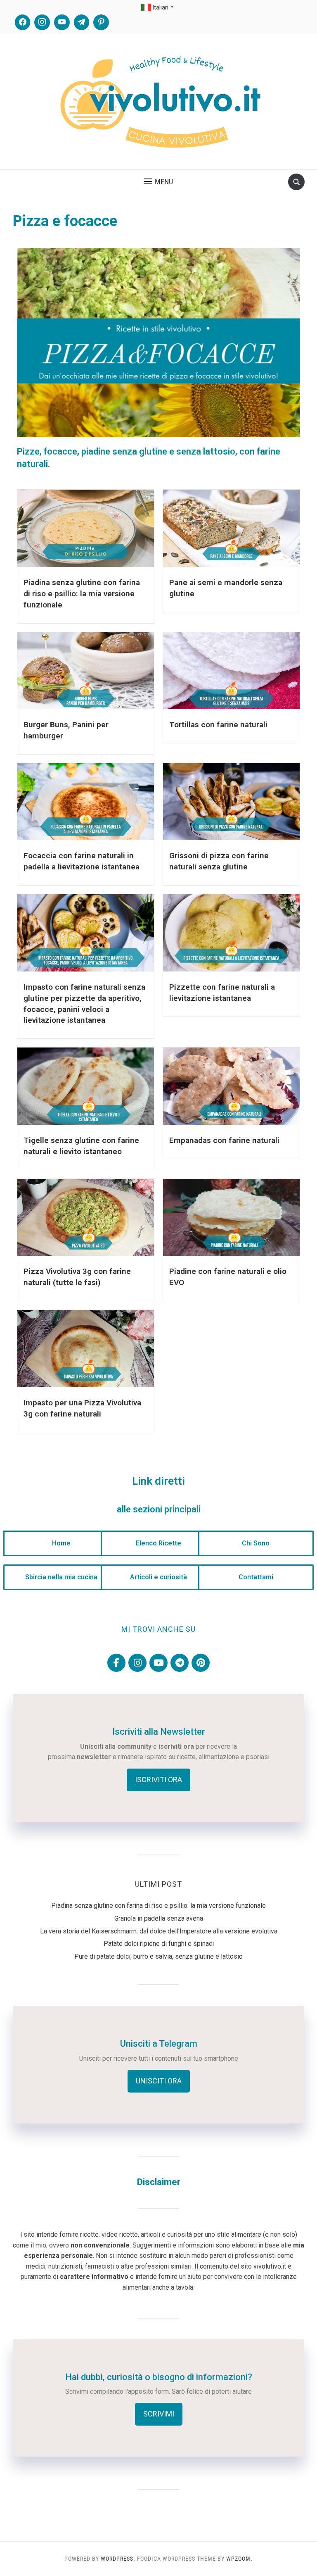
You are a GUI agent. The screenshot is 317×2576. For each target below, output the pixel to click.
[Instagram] (42, 22)
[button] (158, 182)
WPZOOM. (239, 2559)
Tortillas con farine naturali (218, 725)
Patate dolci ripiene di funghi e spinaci (159, 1944)
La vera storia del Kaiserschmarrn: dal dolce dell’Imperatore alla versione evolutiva (159, 1931)
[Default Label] (62, 22)
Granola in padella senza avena (159, 1918)
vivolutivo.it (270, 2266)
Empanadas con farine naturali (224, 1140)
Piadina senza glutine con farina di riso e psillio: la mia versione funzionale (82, 594)
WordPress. (118, 2559)
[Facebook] (23, 22)
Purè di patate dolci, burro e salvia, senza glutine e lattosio (158, 1956)
